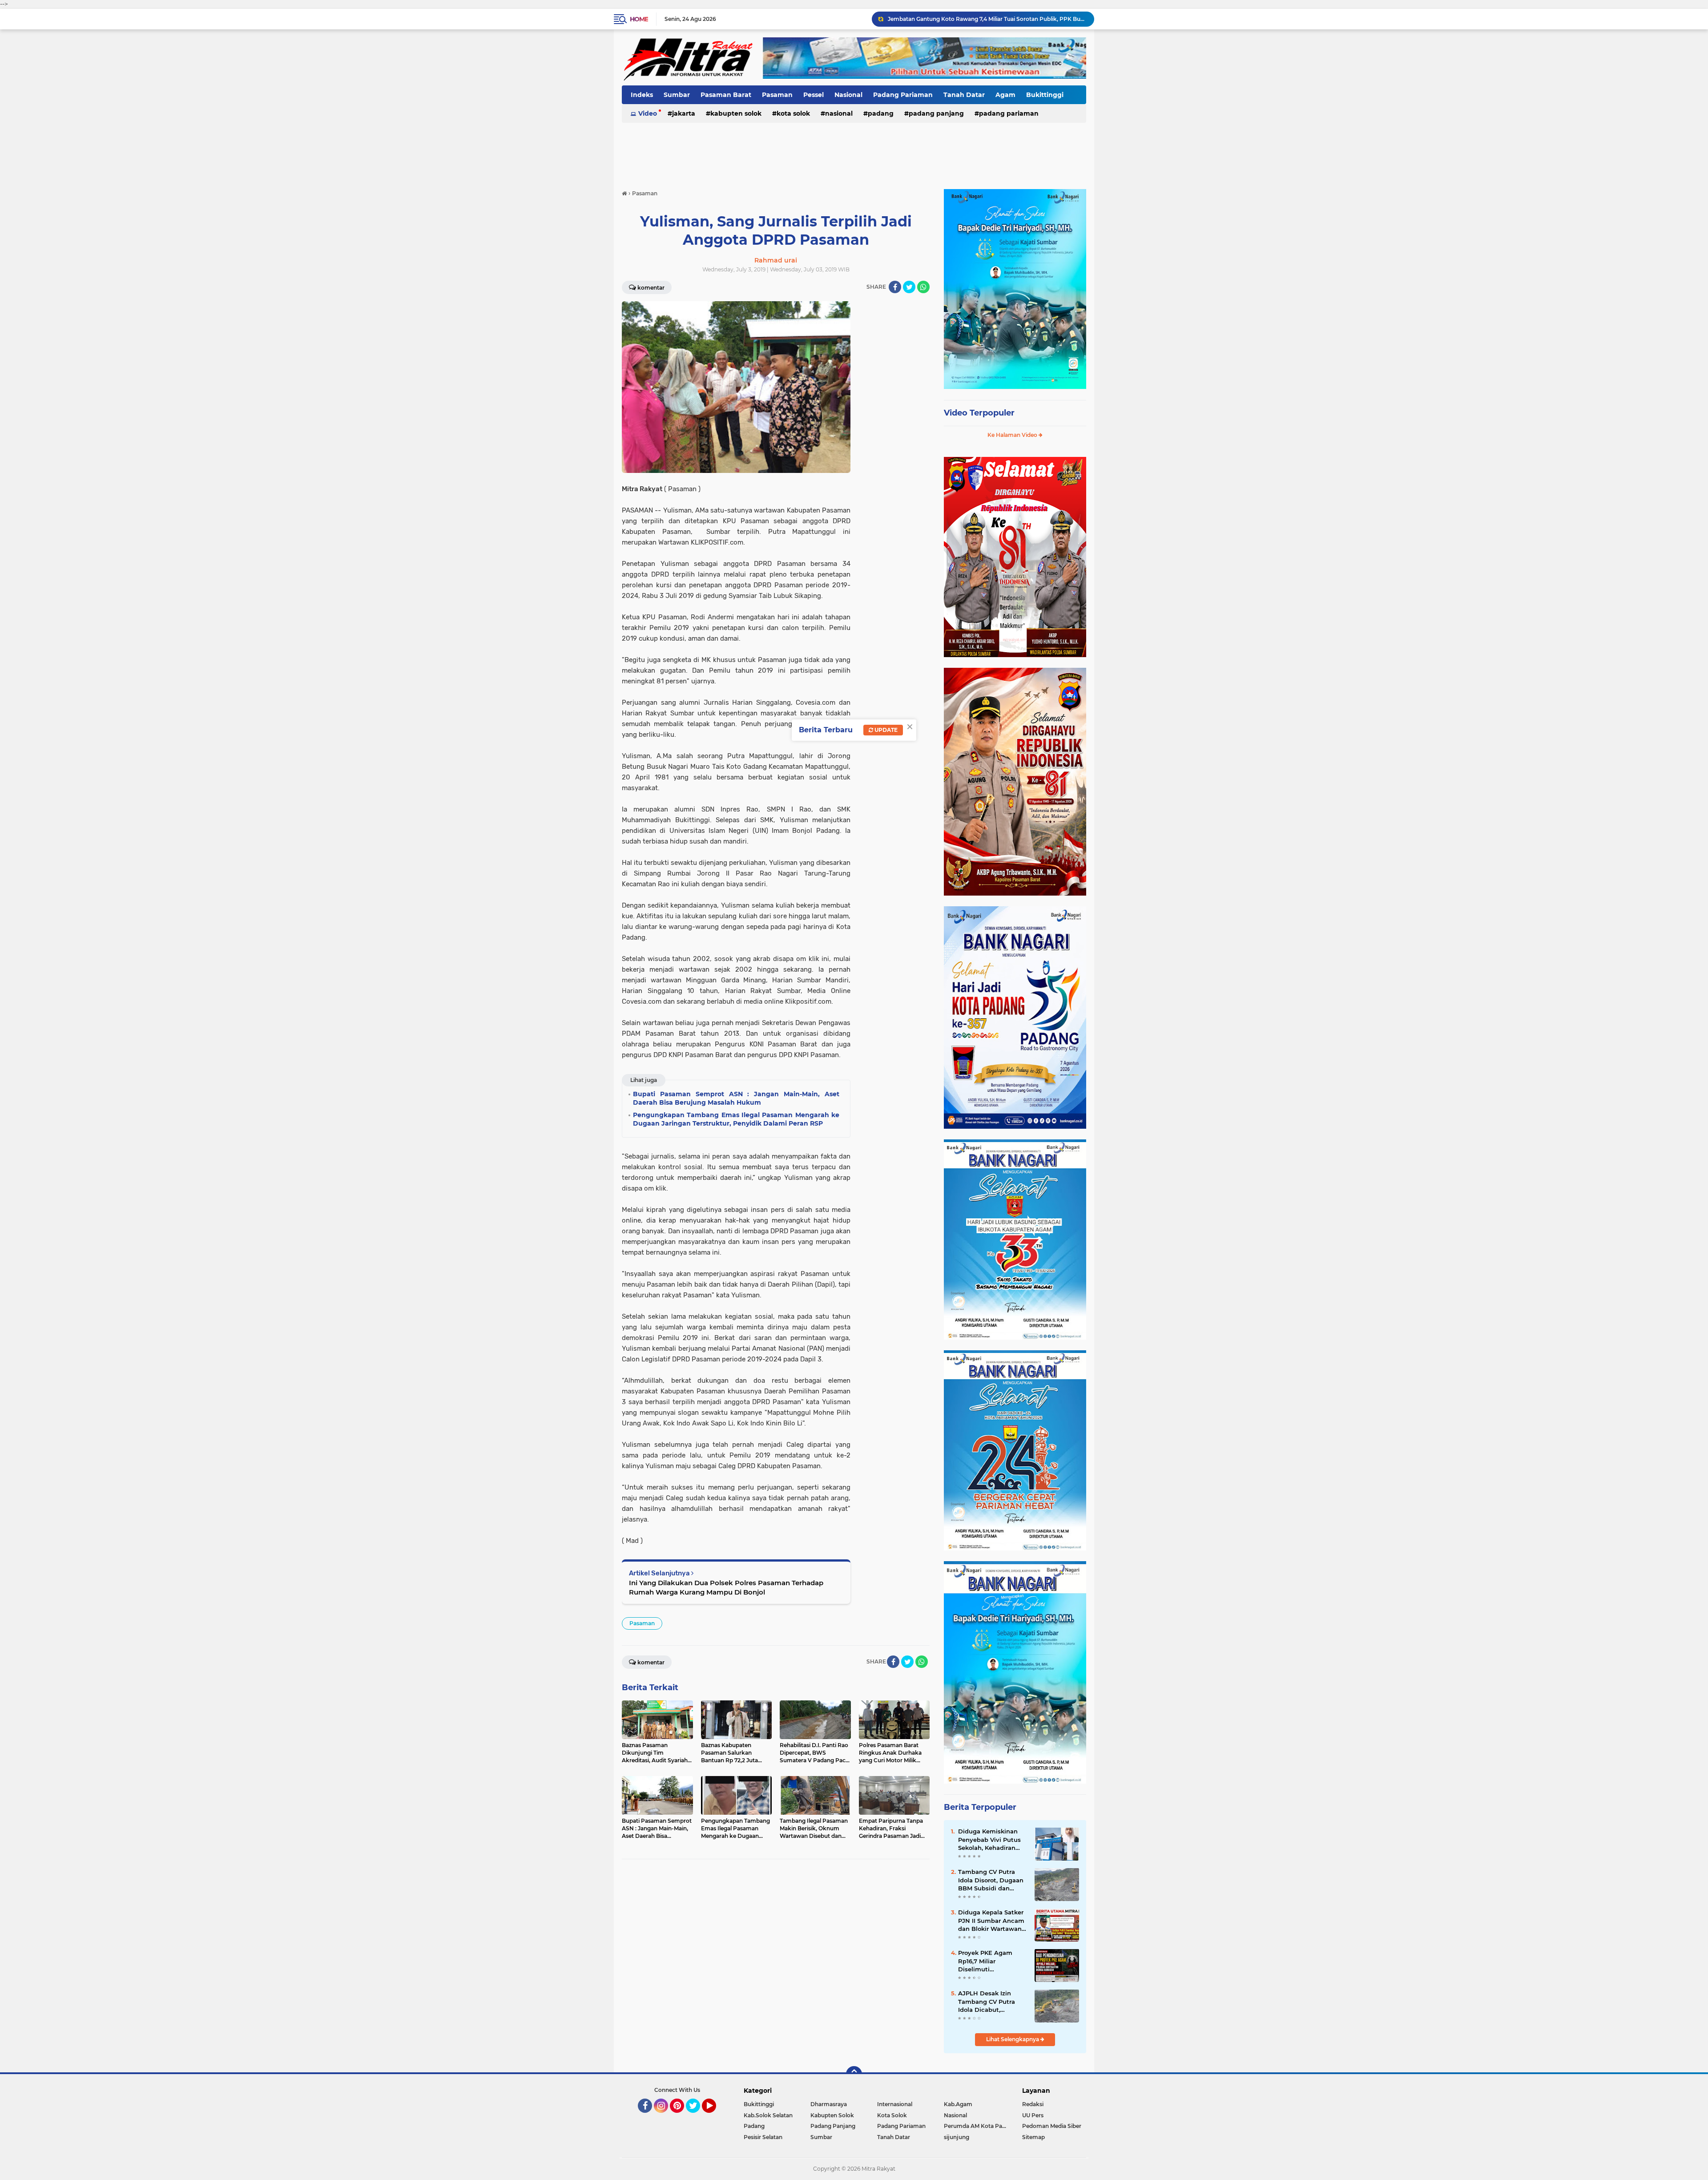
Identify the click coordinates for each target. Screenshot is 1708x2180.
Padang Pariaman (903, 95)
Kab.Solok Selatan (768, 2115)
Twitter (697, 2117)
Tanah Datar (964, 95)
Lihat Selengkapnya (1013, 2039)
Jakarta (684, 113)
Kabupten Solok (736, 113)
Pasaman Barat (726, 95)
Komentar (651, 288)
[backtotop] (854, 2074)
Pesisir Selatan (763, 2137)
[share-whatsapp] (923, 287)
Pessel (814, 95)
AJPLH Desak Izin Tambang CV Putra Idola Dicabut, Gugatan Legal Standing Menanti (987, 2002)
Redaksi (1033, 2104)
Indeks (642, 95)
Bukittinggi (1045, 95)
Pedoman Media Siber (1052, 2126)
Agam (1005, 95)
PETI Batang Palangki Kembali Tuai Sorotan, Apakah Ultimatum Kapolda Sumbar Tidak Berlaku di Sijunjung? (987, 19)
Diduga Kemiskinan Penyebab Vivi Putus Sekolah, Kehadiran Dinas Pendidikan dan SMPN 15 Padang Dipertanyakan (991, 1840)
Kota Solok (793, 113)
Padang (881, 113)
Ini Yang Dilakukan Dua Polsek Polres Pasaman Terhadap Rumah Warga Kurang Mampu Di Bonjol (726, 1587)
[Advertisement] (854, 151)
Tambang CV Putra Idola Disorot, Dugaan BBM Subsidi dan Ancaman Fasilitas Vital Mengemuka (991, 1880)
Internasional (895, 2104)
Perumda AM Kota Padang (977, 2126)
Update (885, 730)
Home (639, 19)
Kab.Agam (958, 2104)
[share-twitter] (909, 287)
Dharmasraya (829, 2104)
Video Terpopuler (979, 413)
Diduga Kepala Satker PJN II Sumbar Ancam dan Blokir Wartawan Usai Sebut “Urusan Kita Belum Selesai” (991, 1921)
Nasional (848, 95)
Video (648, 113)
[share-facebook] (895, 287)
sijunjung (957, 2137)
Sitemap (1033, 2137)
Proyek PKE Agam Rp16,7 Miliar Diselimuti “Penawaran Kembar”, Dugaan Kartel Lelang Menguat (991, 1961)
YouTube (715, 2117)
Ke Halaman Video (1013, 435)
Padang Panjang (936, 113)
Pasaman (777, 95)
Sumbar (677, 95)
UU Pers (1033, 2115)
